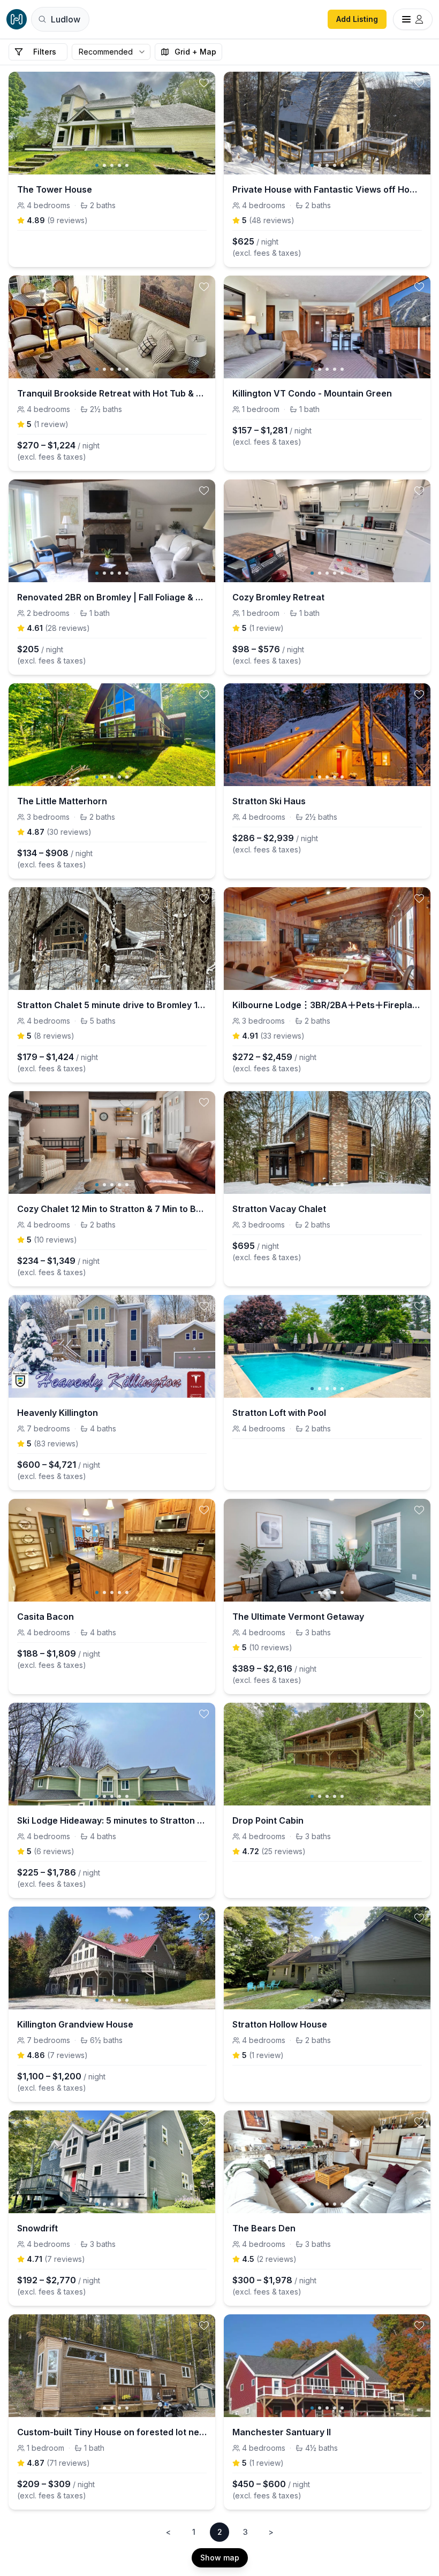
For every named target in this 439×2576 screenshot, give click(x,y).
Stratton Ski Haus (269, 801)
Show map (220, 2558)
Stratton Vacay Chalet (279, 1209)
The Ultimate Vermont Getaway (298, 1617)
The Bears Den (264, 2228)
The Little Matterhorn (62, 801)
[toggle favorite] (204, 83)
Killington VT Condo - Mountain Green (312, 393)
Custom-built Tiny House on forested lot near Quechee (112, 2432)
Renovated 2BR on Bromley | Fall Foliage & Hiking (112, 597)
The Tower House (55, 189)
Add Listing (357, 19)
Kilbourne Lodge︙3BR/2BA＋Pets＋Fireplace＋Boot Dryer (327, 1005)
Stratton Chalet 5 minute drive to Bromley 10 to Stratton (112, 1005)
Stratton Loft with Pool (279, 1413)
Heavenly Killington (58, 1413)
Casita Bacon (46, 1617)
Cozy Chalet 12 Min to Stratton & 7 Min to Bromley (112, 1209)
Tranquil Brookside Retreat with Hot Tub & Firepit (112, 393)
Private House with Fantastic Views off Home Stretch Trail (327, 189)
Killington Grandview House (75, 2024)
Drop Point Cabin (268, 1820)
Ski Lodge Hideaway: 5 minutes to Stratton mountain (112, 1820)
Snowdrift (37, 2228)
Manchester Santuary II (282, 2432)
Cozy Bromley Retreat (278, 597)
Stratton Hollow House (280, 2024)
